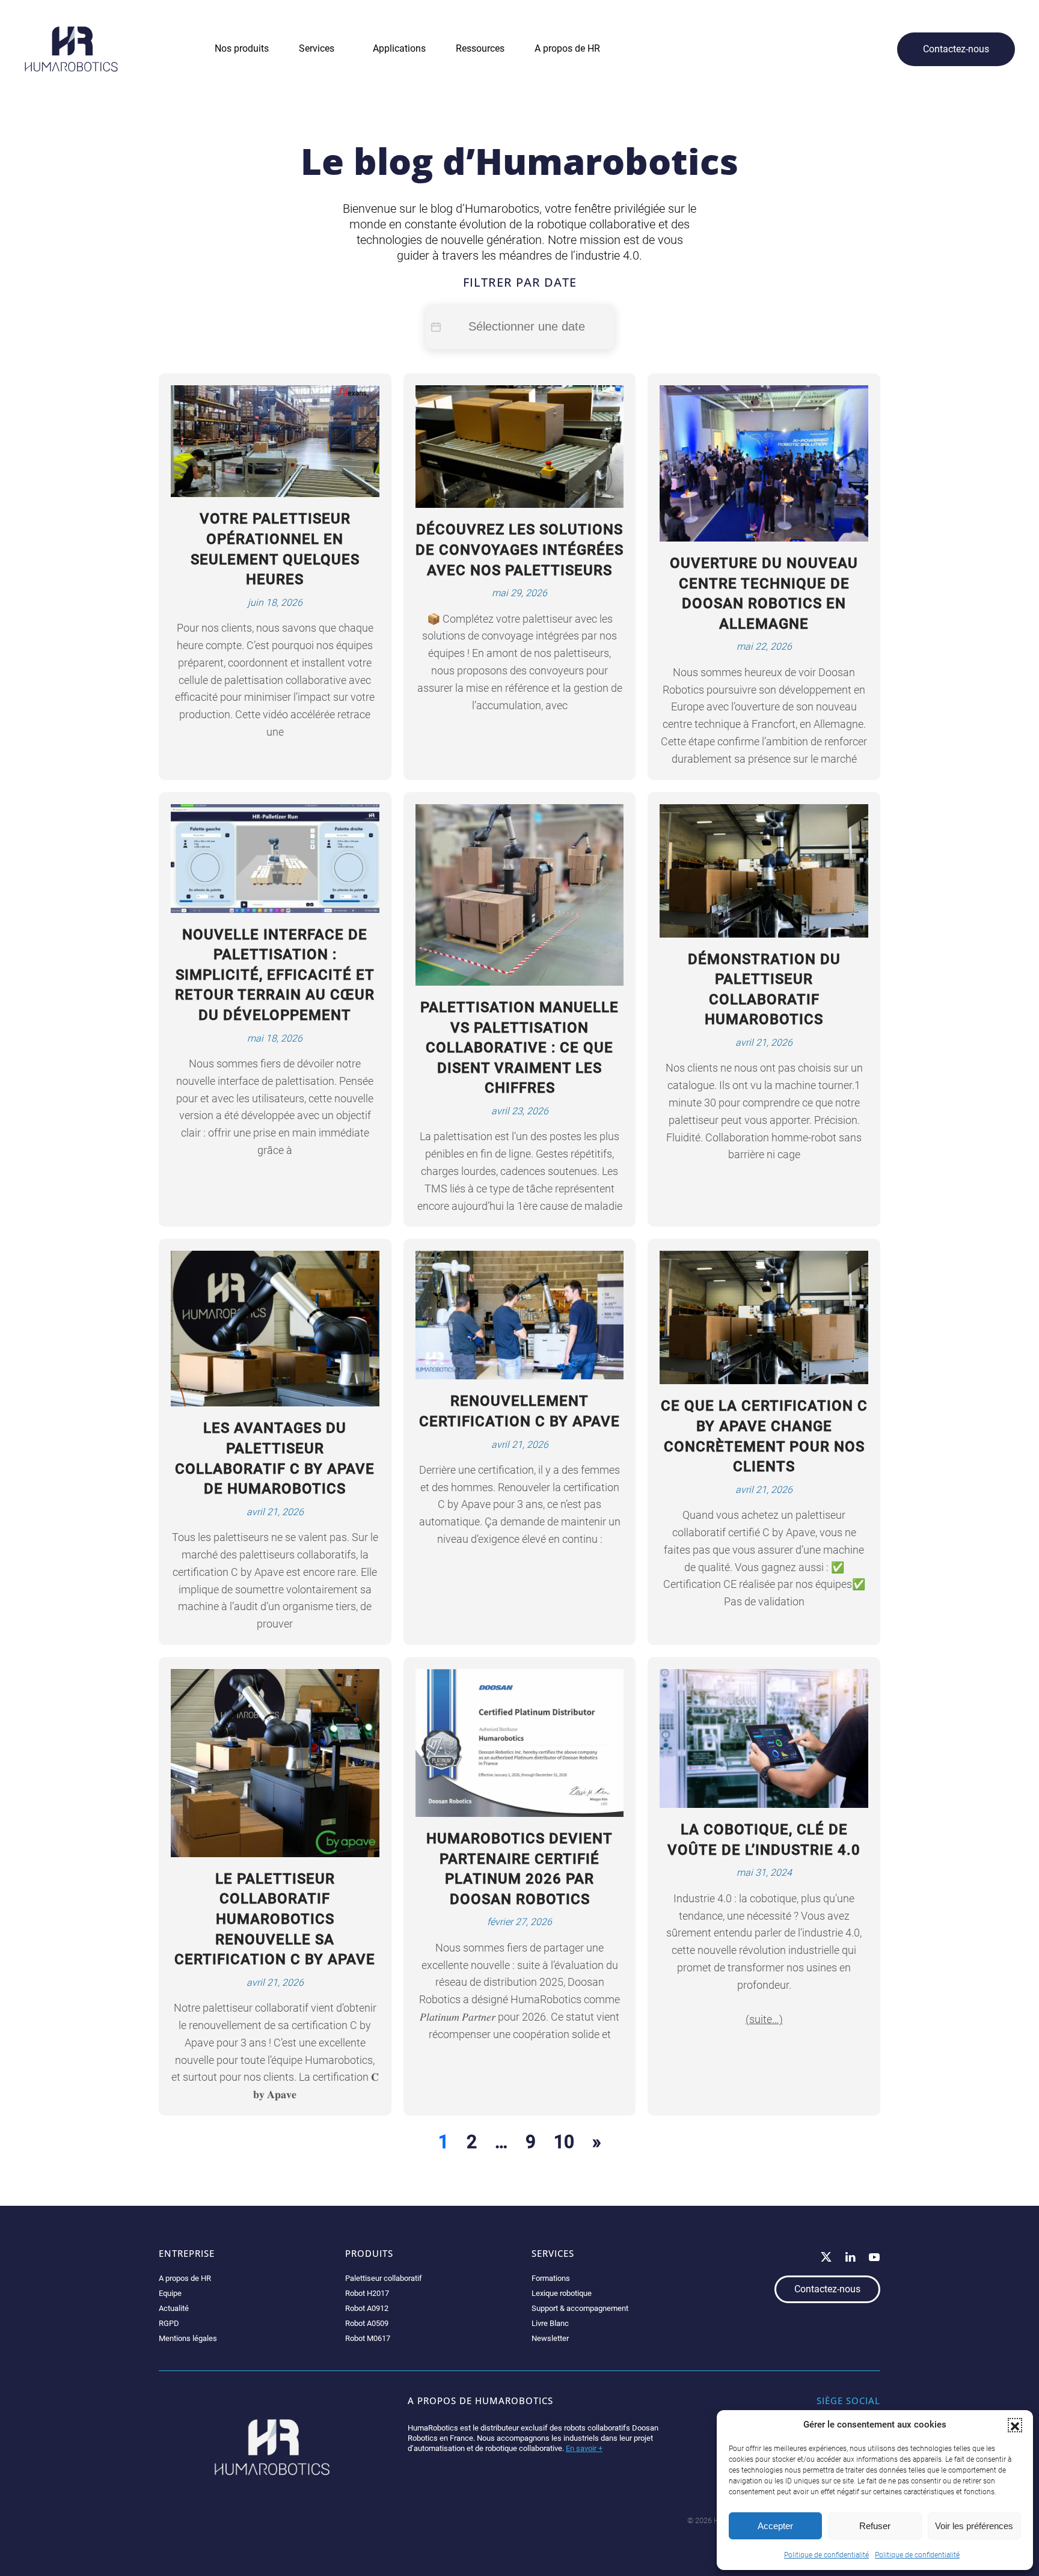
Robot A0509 (367, 2323)
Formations (551, 2278)
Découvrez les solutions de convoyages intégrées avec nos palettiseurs (519, 550)
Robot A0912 (367, 2308)
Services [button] (317, 48)
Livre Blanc (550, 2323)
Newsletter (550, 2338)
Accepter (775, 2526)
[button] (1015, 2425)
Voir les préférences (974, 2526)
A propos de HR (185, 2278)
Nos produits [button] (242, 48)
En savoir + (584, 2448)
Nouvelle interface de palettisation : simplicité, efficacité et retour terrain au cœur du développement (275, 975)
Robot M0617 (368, 2338)
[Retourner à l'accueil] (71, 49)
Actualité (174, 2308)
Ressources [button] (480, 48)
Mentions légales (188, 2338)
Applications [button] (399, 48)
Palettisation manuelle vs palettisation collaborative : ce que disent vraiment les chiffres (519, 1048)
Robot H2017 (367, 2293)
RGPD (169, 2323)
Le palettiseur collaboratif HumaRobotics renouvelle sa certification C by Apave (275, 1919)
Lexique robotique (562, 2293)
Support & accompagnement (580, 2308)
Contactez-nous (956, 49)
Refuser (875, 2526)
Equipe (170, 2293)
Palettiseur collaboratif (384, 2278)
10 (564, 2142)
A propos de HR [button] (567, 48)
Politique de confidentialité (826, 2555)
